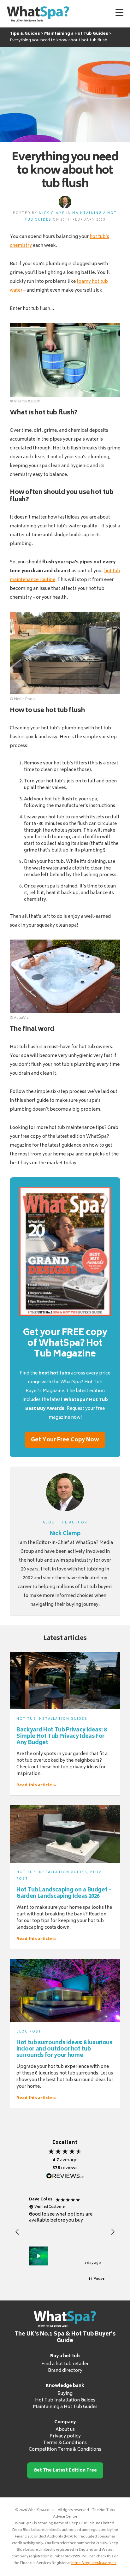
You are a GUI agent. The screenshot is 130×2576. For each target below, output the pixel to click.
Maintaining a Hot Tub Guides (65, 2407)
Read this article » (36, 1785)
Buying (65, 2394)
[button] (17, 2232)
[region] (65, 2232)
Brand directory (65, 2371)
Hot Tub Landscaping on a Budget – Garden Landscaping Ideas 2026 (64, 1893)
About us (65, 2430)
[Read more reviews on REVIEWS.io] (65, 2176)
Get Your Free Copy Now (65, 1440)
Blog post (29, 2032)
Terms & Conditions (65, 2443)
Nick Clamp (52, 213)
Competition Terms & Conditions (65, 2450)
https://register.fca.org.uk (94, 2563)
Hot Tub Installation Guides (52, 1719)
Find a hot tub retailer (65, 2364)
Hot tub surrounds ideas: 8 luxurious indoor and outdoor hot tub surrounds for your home (64, 2049)
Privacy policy (65, 2436)
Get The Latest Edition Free (65, 2470)
